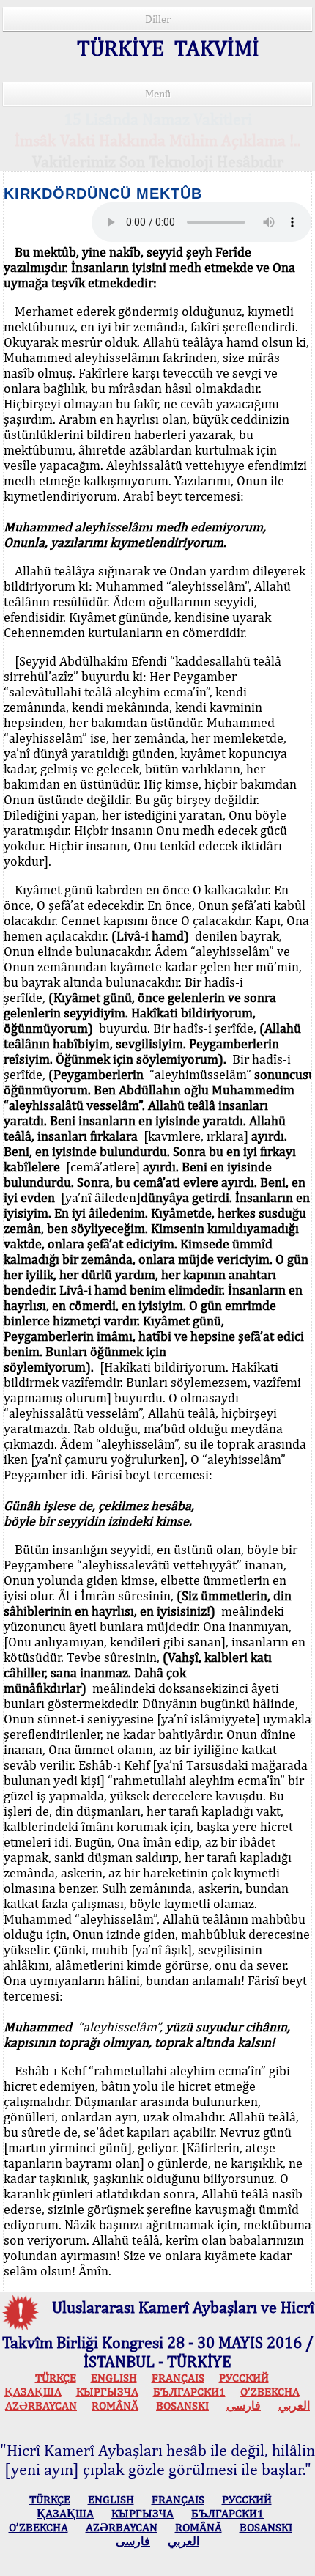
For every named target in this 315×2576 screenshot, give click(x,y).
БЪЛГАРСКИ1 (189, 2392)
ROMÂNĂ (115, 2406)
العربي (294, 2406)
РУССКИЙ (244, 2378)
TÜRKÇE (56, 2378)
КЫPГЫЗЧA (107, 2392)
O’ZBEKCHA (270, 2392)
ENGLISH (114, 2378)
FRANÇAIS (178, 2378)
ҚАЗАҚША (33, 2392)
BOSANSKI (182, 2406)
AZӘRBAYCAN (41, 2406)
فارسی (244, 2406)
